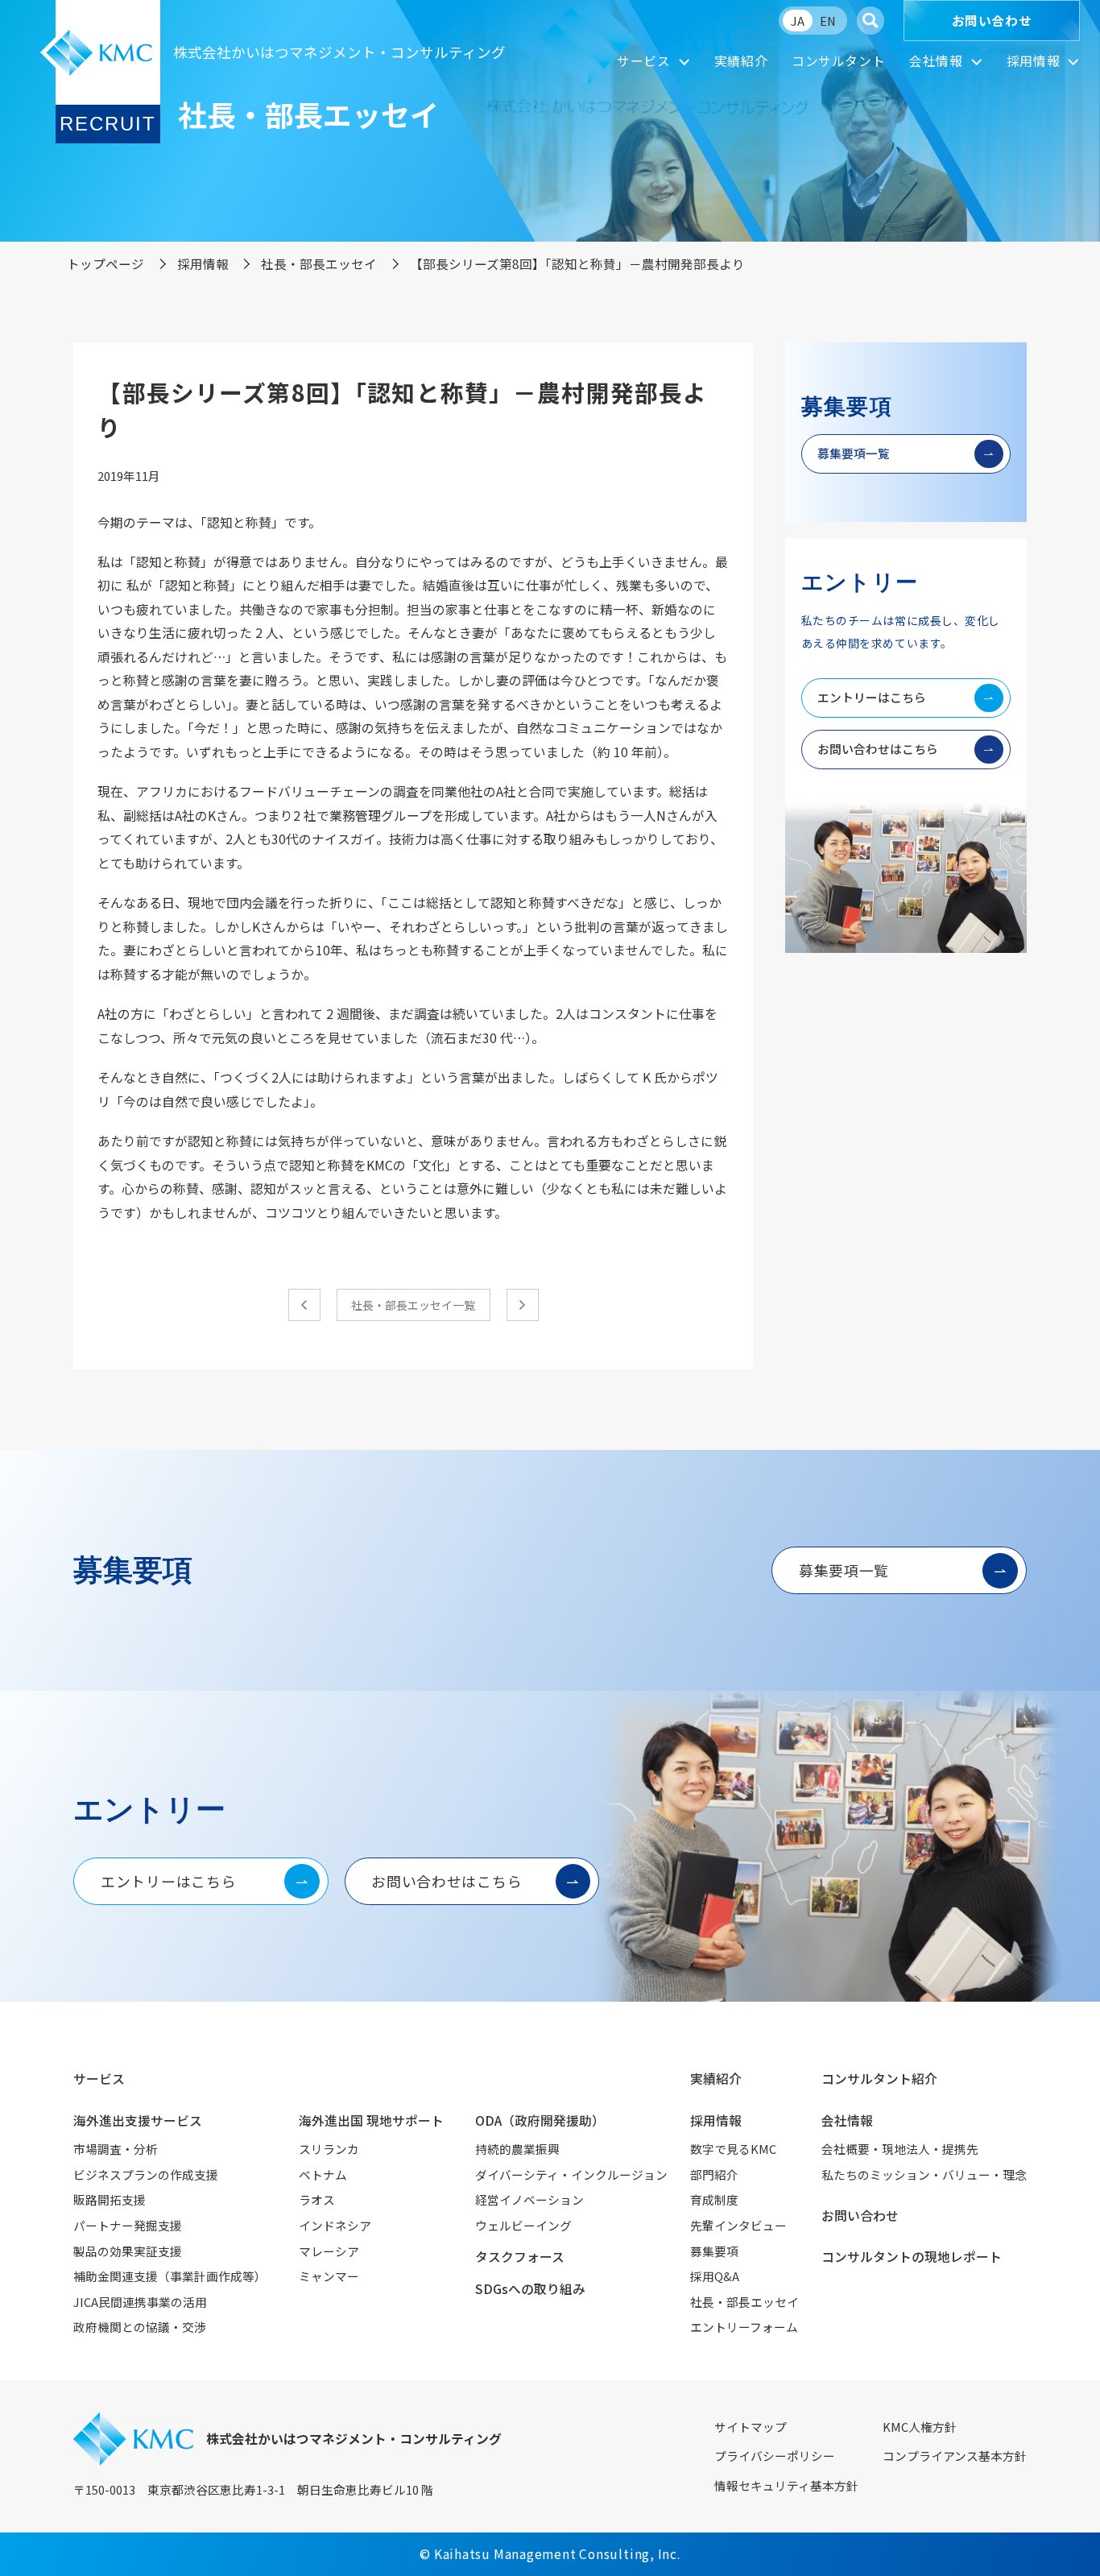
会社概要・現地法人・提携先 (900, 2149)
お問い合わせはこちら (878, 749)
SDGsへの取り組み (530, 2289)
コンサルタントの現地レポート (912, 2257)
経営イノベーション (529, 2199)
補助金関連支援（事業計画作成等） (170, 2276)
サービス (644, 61)
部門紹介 (714, 2174)
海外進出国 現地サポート (371, 2120)
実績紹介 (741, 61)
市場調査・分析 (116, 2149)
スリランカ (329, 2149)
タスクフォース (520, 2257)
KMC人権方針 (920, 2427)
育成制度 (714, 2199)
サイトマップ (751, 2427)
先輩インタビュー (738, 2225)
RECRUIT (108, 124)
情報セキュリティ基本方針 (786, 2485)
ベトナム (323, 2174)
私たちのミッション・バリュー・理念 (924, 2174)
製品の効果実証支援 (128, 2251)
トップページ (105, 263)
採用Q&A (715, 2276)
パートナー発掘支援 (128, 2225)
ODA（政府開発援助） (540, 2120)
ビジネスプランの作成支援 (146, 2174)
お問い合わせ (992, 21)
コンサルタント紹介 (879, 2079)
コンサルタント (838, 61)
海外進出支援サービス (138, 2120)
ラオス (317, 2199)
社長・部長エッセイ (319, 263)
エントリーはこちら (872, 697)
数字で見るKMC (733, 2149)
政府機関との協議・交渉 (140, 2327)
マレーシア (329, 2251)
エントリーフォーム (744, 2327)
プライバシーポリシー (775, 2456)
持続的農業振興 (517, 2149)
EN (828, 21)
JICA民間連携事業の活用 (140, 2302)
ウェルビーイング (523, 2225)
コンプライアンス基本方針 (955, 2456)
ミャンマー (329, 2276)
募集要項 (714, 2251)
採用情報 (1034, 61)
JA (798, 21)
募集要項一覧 (854, 453)
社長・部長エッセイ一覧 (413, 1305)
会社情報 (936, 61)
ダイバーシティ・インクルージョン (571, 2174)
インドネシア (335, 2225)
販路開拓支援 (110, 2199)
